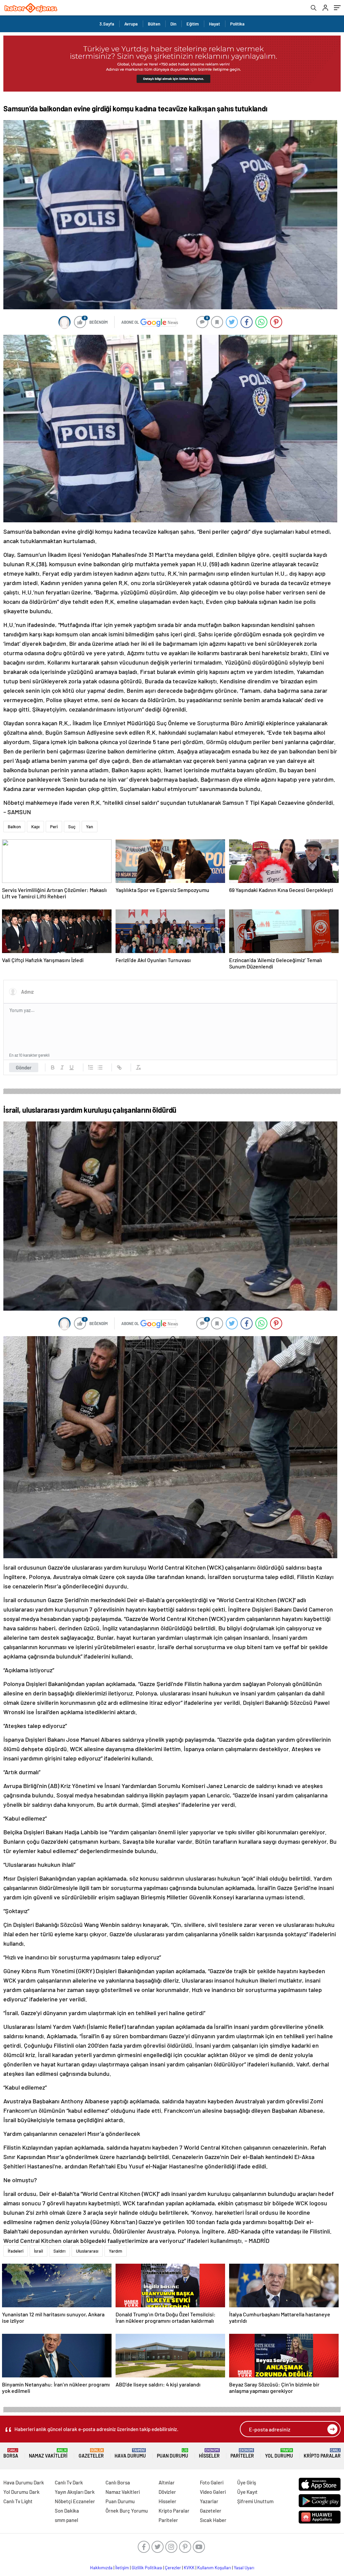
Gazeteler (91, 2453)
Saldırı (59, 2251)
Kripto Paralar (322, 2453)
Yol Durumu (279, 2453)
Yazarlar (209, 2501)
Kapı (35, 827)
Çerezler (173, 2568)
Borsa (11, 2453)
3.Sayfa (107, 24)
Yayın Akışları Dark (75, 2492)
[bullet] (100, 1067)
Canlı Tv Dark (69, 2482)
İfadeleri (16, 2251)
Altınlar (167, 2482)
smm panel (67, 2520)
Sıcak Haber (213, 2520)
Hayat (214, 24)
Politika (237, 24)
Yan (90, 827)
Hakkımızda (101, 2568)
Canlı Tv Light (18, 2501)
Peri (54, 827)
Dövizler (167, 2492)
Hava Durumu (130, 2453)
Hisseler (209, 2453)
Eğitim (193, 24)
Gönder (24, 1067)
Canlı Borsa (118, 2482)
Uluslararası (87, 2251)
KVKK (189, 2568)
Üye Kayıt (247, 2492)
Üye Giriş (247, 2482)
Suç (72, 827)
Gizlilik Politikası (147, 2568)
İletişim (122, 2568)
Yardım (116, 2251)
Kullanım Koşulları (214, 2568)
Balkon (14, 827)
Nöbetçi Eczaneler (75, 2501)
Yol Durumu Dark (21, 2492)
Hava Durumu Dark (24, 2482)
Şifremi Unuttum (255, 2501)
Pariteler (242, 2453)
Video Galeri (213, 2492)
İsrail (38, 2251)
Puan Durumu (173, 2453)
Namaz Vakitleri (48, 2453)
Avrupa (131, 24)
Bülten (154, 24)
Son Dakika (67, 2511)
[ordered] (91, 1067)
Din (173, 24)
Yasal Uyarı (244, 2568)
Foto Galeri (212, 2482)
